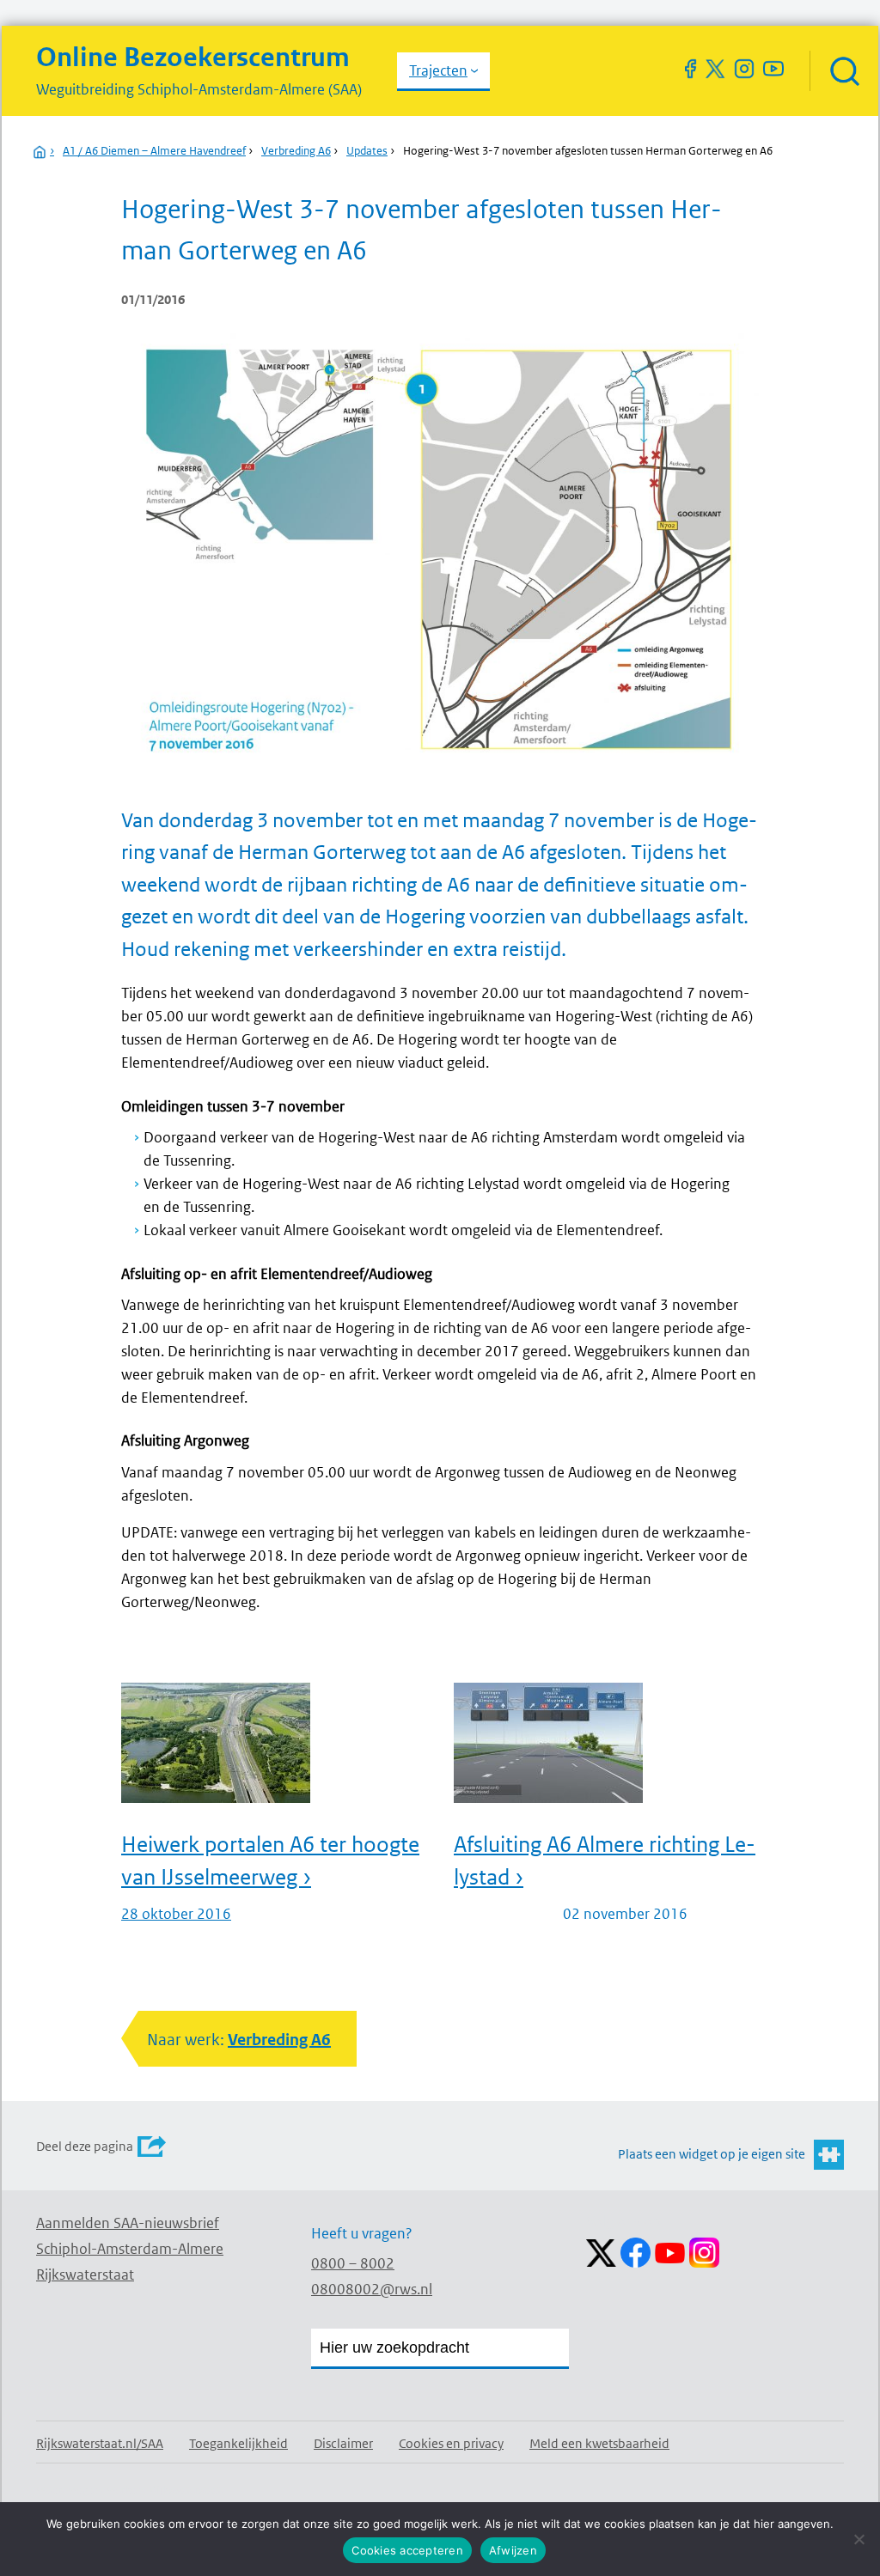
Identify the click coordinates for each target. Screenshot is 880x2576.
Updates (367, 151)
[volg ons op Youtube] (773, 69)
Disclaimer (343, 2443)
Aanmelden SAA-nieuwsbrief (128, 2223)
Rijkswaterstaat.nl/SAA (100, 2443)
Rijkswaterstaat (85, 2275)
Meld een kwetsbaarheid (599, 2443)
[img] (844, 71)
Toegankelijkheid (238, 2443)
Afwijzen (513, 2550)
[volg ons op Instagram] (744, 69)
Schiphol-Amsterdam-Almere (130, 2249)
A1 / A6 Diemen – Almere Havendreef (154, 151)
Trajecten (438, 70)
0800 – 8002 (353, 2263)
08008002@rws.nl (372, 2289)
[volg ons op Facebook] (690, 69)
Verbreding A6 (296, 151)
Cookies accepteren (407, 2550)
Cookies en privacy (451, 2443)
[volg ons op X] (715, 69)
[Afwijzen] (859, 2539)
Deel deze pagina (85, 2146)
